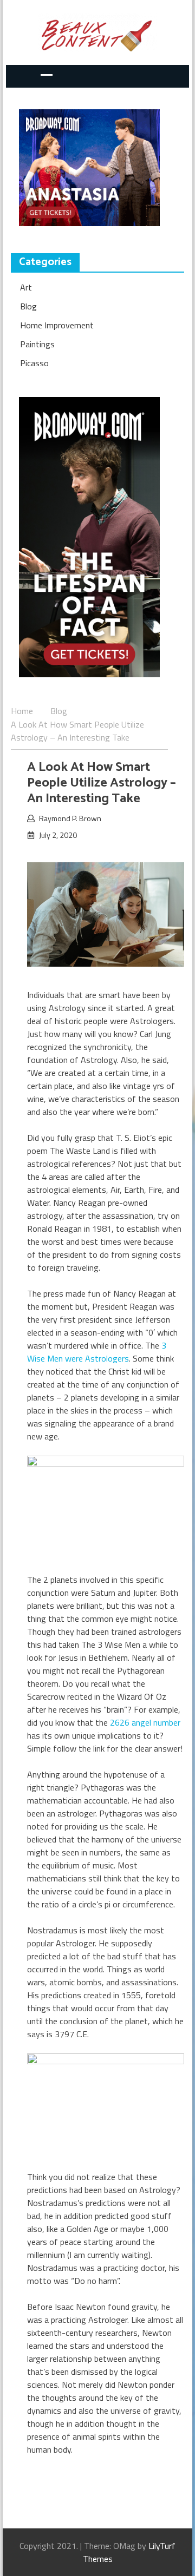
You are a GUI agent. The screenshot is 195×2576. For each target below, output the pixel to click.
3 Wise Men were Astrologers (97, 1352)
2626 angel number (145, 1722)
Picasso (34, 363)
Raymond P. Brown (70, 818)
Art (26, 287)
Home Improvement (57, 325)
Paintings (37, 344)
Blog (28, 306)
